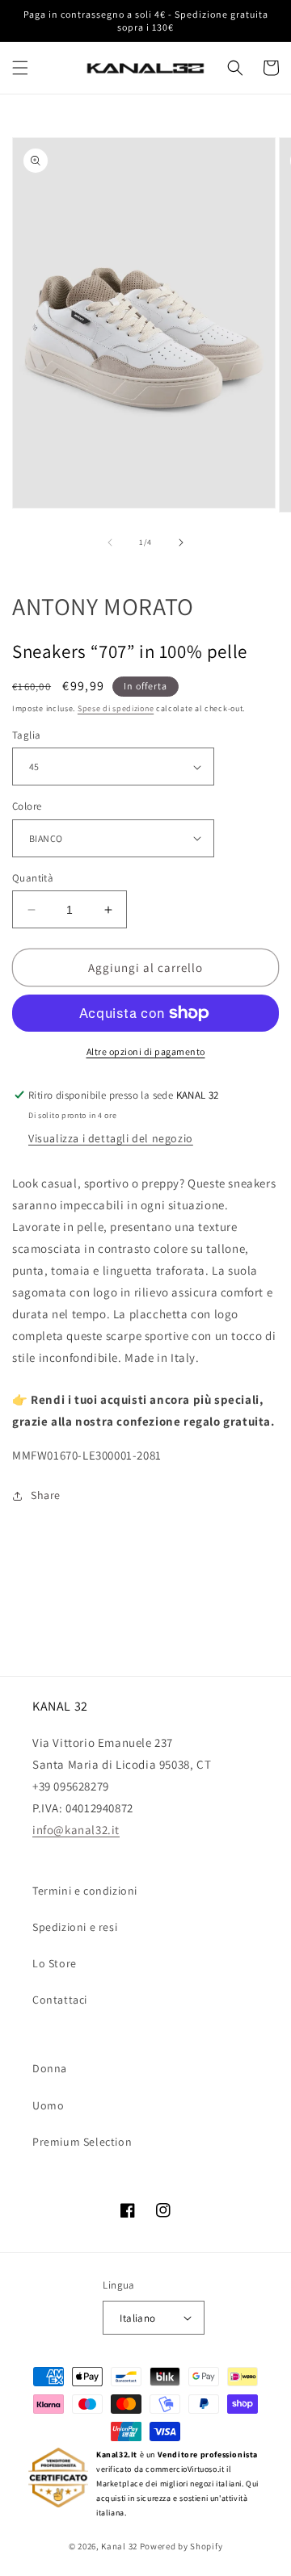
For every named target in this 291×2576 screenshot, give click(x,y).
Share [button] (46, 1495)
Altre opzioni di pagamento (146, 1051)
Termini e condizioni (85, 1891)
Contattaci (60, 2000)
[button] (20, 68)
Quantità (33, 878)
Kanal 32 (119, 2546)
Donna (50, 2068)
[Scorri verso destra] (181, 542)
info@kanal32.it (76, 1830)
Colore (27, 806)
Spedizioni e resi (75, 1927)
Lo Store (55, 1963)
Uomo (48, 2105)
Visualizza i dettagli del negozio (111, 1138)
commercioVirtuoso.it (185, 2469)
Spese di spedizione (116, 708)
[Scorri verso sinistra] (110, 542)
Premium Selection (82, 2142)
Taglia (26, 735)
